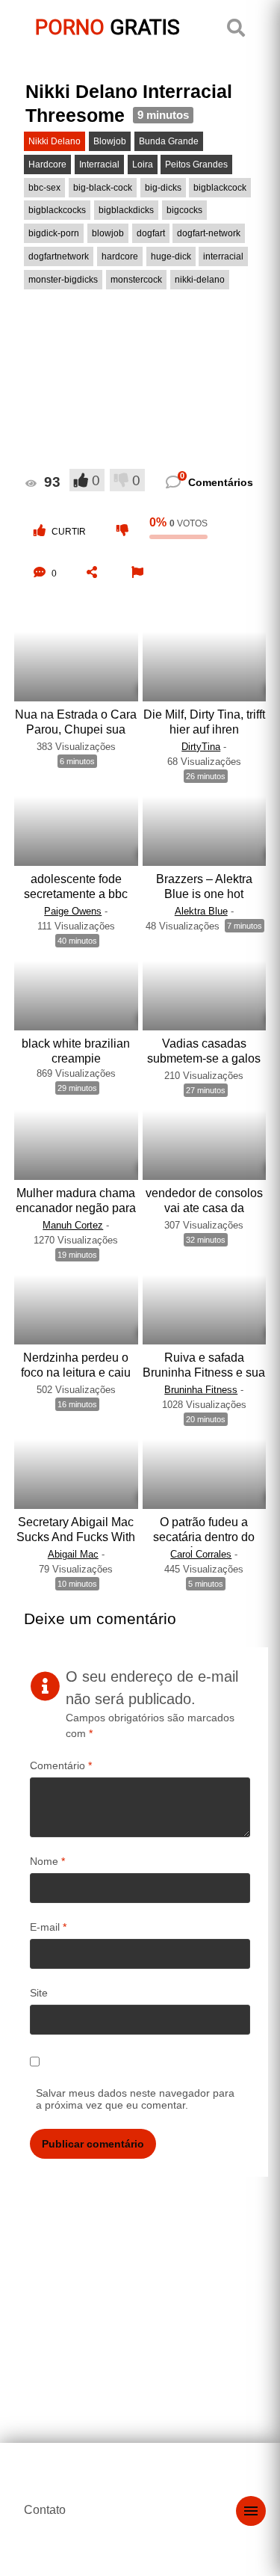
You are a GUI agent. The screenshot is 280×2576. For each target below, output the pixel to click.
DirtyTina (201, 747)
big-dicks (163, 188)
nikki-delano (200, 280)
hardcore (120, 256)
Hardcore (47, 165)
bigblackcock (220, 188)
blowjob (108, 233)
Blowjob (110, 141)
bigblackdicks (126, 210)
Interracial (99, 165)
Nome (47, 1861)
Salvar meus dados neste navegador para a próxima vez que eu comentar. (135, 2099)
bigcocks (184, 210)
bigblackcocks (57, 210)
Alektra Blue (201, 911)
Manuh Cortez (73, 1225)
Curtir (69, 532)
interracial (223, 256)
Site (39, 1993)
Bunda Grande (169, 141)
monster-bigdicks (63, 280)
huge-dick (171, 256)
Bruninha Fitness (201, 1390)
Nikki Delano (55, 141)
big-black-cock (103, 188)
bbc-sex (44, 188)
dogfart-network (209, 233)
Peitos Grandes (196, 165)
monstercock (136, 280)
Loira (143, 165)
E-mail (48, 1927)
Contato (45, 2510)
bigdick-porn (54, 233)
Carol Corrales (201, 1554)
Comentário (61, 1765)
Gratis (108, 27)
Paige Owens (73, 911)
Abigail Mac (73, 1554)
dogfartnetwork (59, 256)
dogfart (151, 233)
